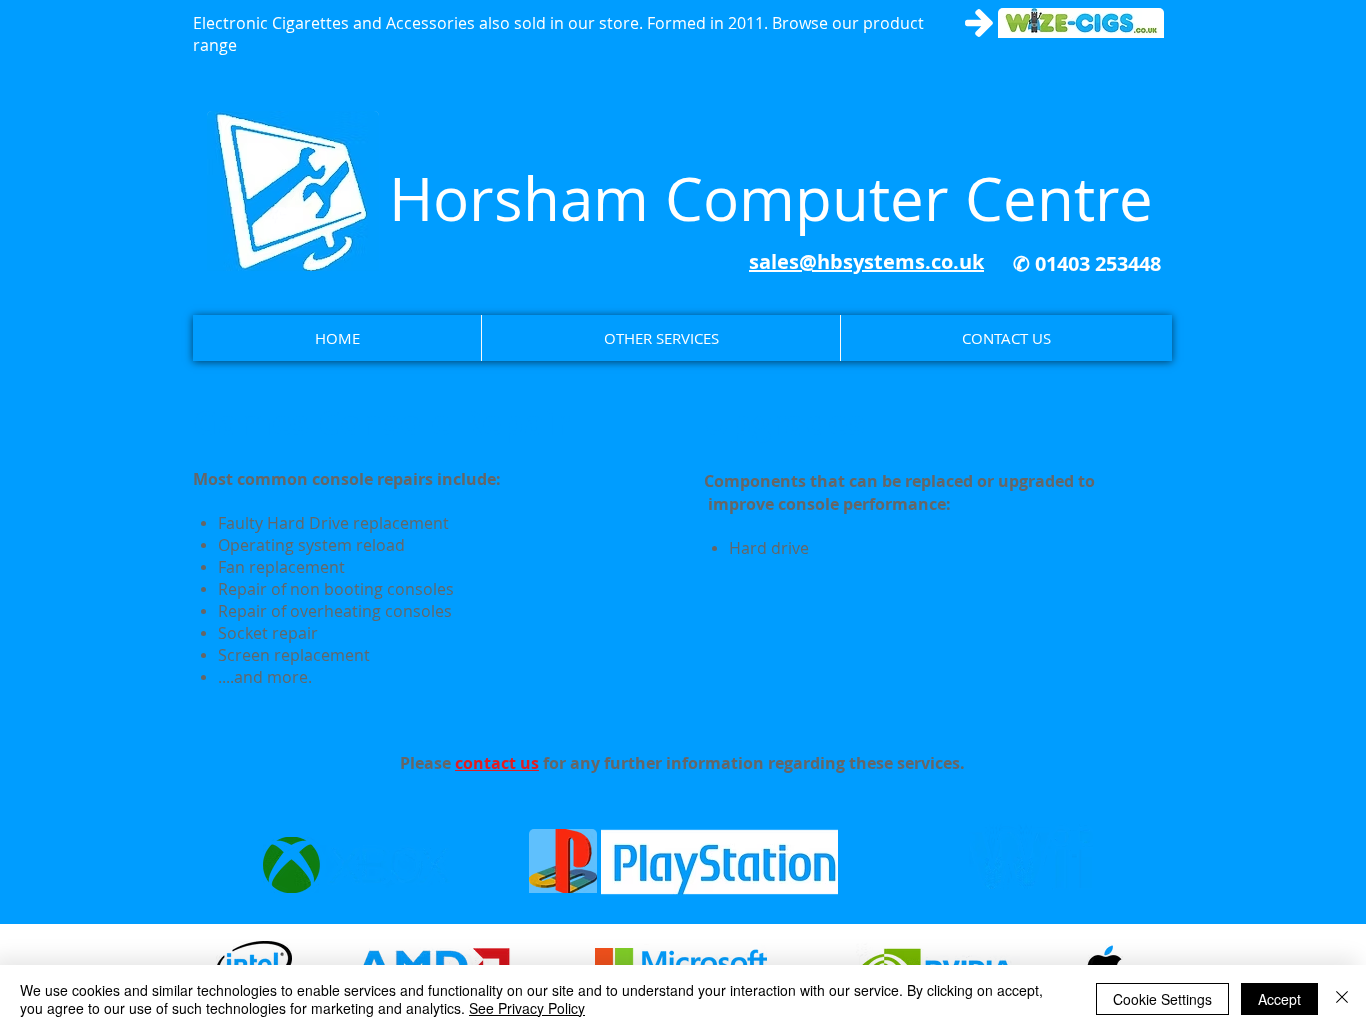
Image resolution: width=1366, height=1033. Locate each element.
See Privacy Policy (527, 1008)
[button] (660, 338)
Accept (1279, 999)
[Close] (1342, 999)
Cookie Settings (1162, 999)
